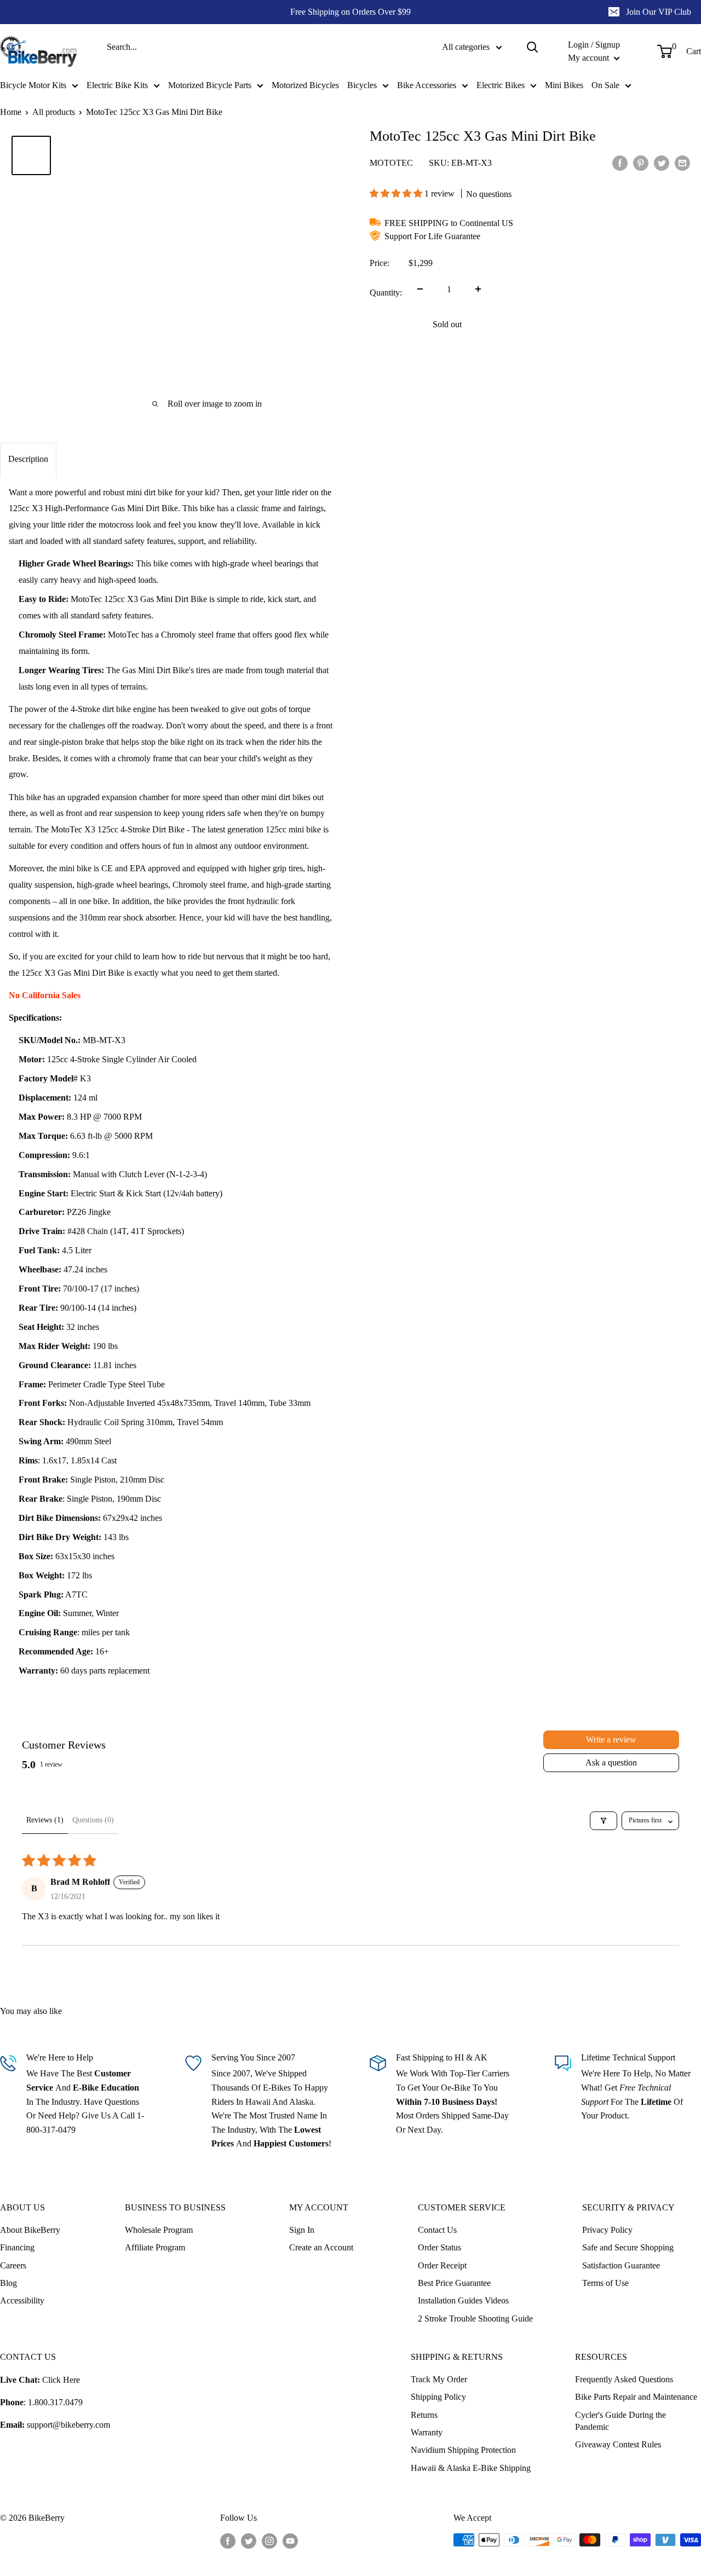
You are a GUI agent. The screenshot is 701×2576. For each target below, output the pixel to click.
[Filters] (604, 1821)
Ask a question (611, 1762)
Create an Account (321, 2247)
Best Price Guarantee (454, 2283)
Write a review (611, 1739)
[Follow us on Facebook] (228, 2541)
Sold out (447, 324)
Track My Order (439, 2379)
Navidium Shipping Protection (463, 2450)
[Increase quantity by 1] (478, 289)
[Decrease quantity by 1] (420, 289)
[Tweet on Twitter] (662, 163)
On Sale (605, 85)
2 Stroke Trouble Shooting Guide (475, 2319)
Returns (424, 2415)
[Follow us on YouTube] (290, 2541)
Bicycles (362, 85)
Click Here (61, 2380)
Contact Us (437, 2230)
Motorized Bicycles (305, 85)
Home (11, 112)
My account (590, 58)
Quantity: (386, 293)
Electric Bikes (501, 85)
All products (54, 112)
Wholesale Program (159, 2230)
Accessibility (22, 2300)
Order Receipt (442, 2265)
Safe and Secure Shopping (628, 2247)
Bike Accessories (427, 85)
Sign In (302, 2230)
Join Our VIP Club (659, 12)
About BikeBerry (30, 2230)
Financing (17, 2247)
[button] (397, 193)
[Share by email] (682, 163)
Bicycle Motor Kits (33, 85)
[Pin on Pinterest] (641, 163)
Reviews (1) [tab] (45, 1820)
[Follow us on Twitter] (249, 2541)
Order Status (439, 2247)
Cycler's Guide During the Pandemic (620, 2421)
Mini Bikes (564, 85)
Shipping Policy (438, 2397)
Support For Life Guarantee (432, 236)
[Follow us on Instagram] (269, 2541)
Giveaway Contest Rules (618, 2444)
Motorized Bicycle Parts (210, 85)
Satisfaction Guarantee (621, 2265)
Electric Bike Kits (117, 85)
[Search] (532, 47)
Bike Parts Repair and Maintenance (636, 2397)
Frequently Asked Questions (624, 2379)
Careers (13, 2265)
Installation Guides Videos (463, 2300)
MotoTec (391, 162)
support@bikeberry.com (68, 2425)
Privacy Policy (607, 2230)
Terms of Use (605, 2283)
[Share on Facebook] (620, 163)
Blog (8, 2283)
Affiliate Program (155, 2247)
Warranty (427, 2432)
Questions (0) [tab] (93, 1820)
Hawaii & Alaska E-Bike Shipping (471, 2468)
